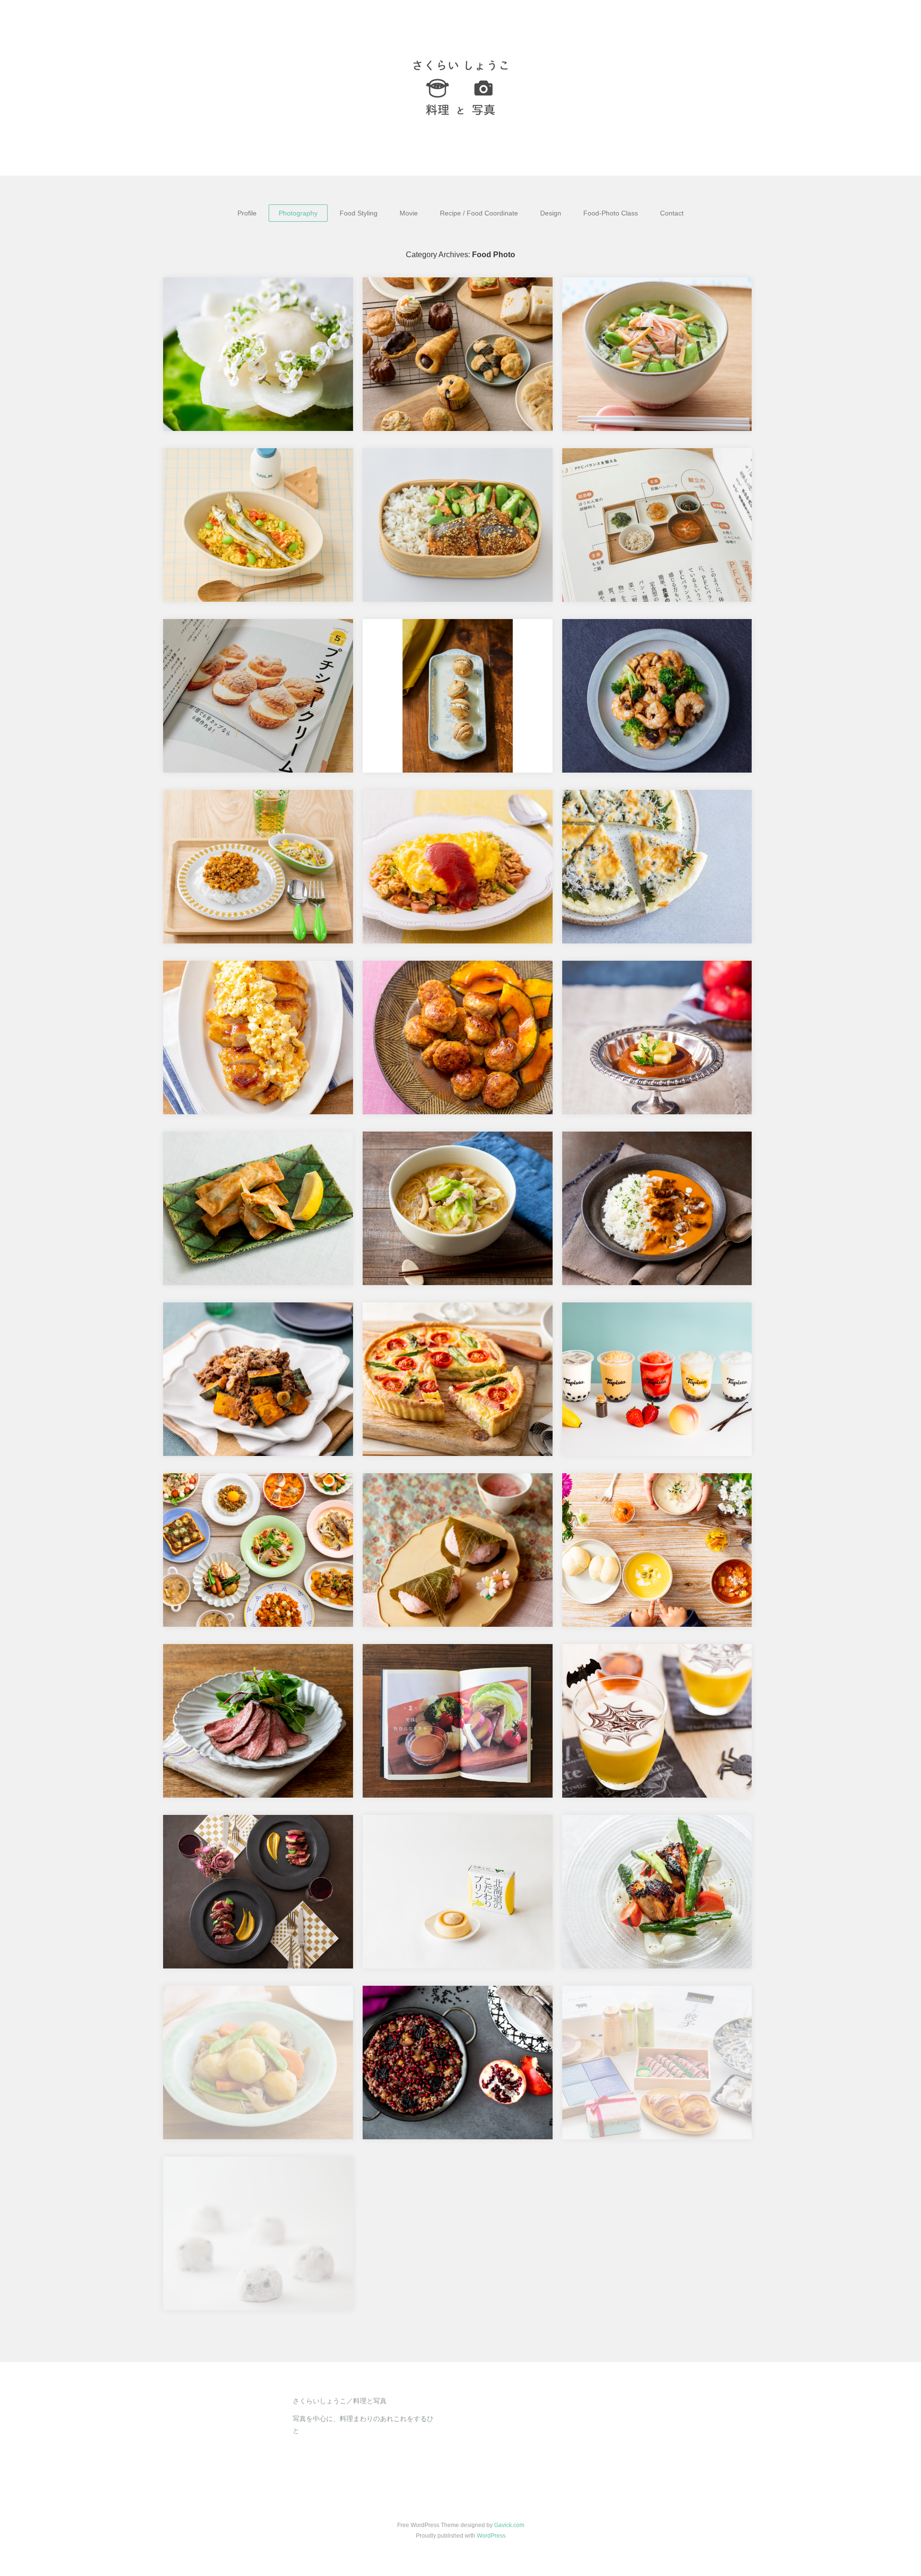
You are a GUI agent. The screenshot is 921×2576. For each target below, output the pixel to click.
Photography (298, 213)
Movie (409, 213)
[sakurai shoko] (460, 88)
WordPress (491, 2536)
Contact (672, 213)
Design (551, 213)
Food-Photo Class (611, 213)
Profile (247, 213)
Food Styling (359, 213)
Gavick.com (509, 2525)
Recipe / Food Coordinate (479, 213)
